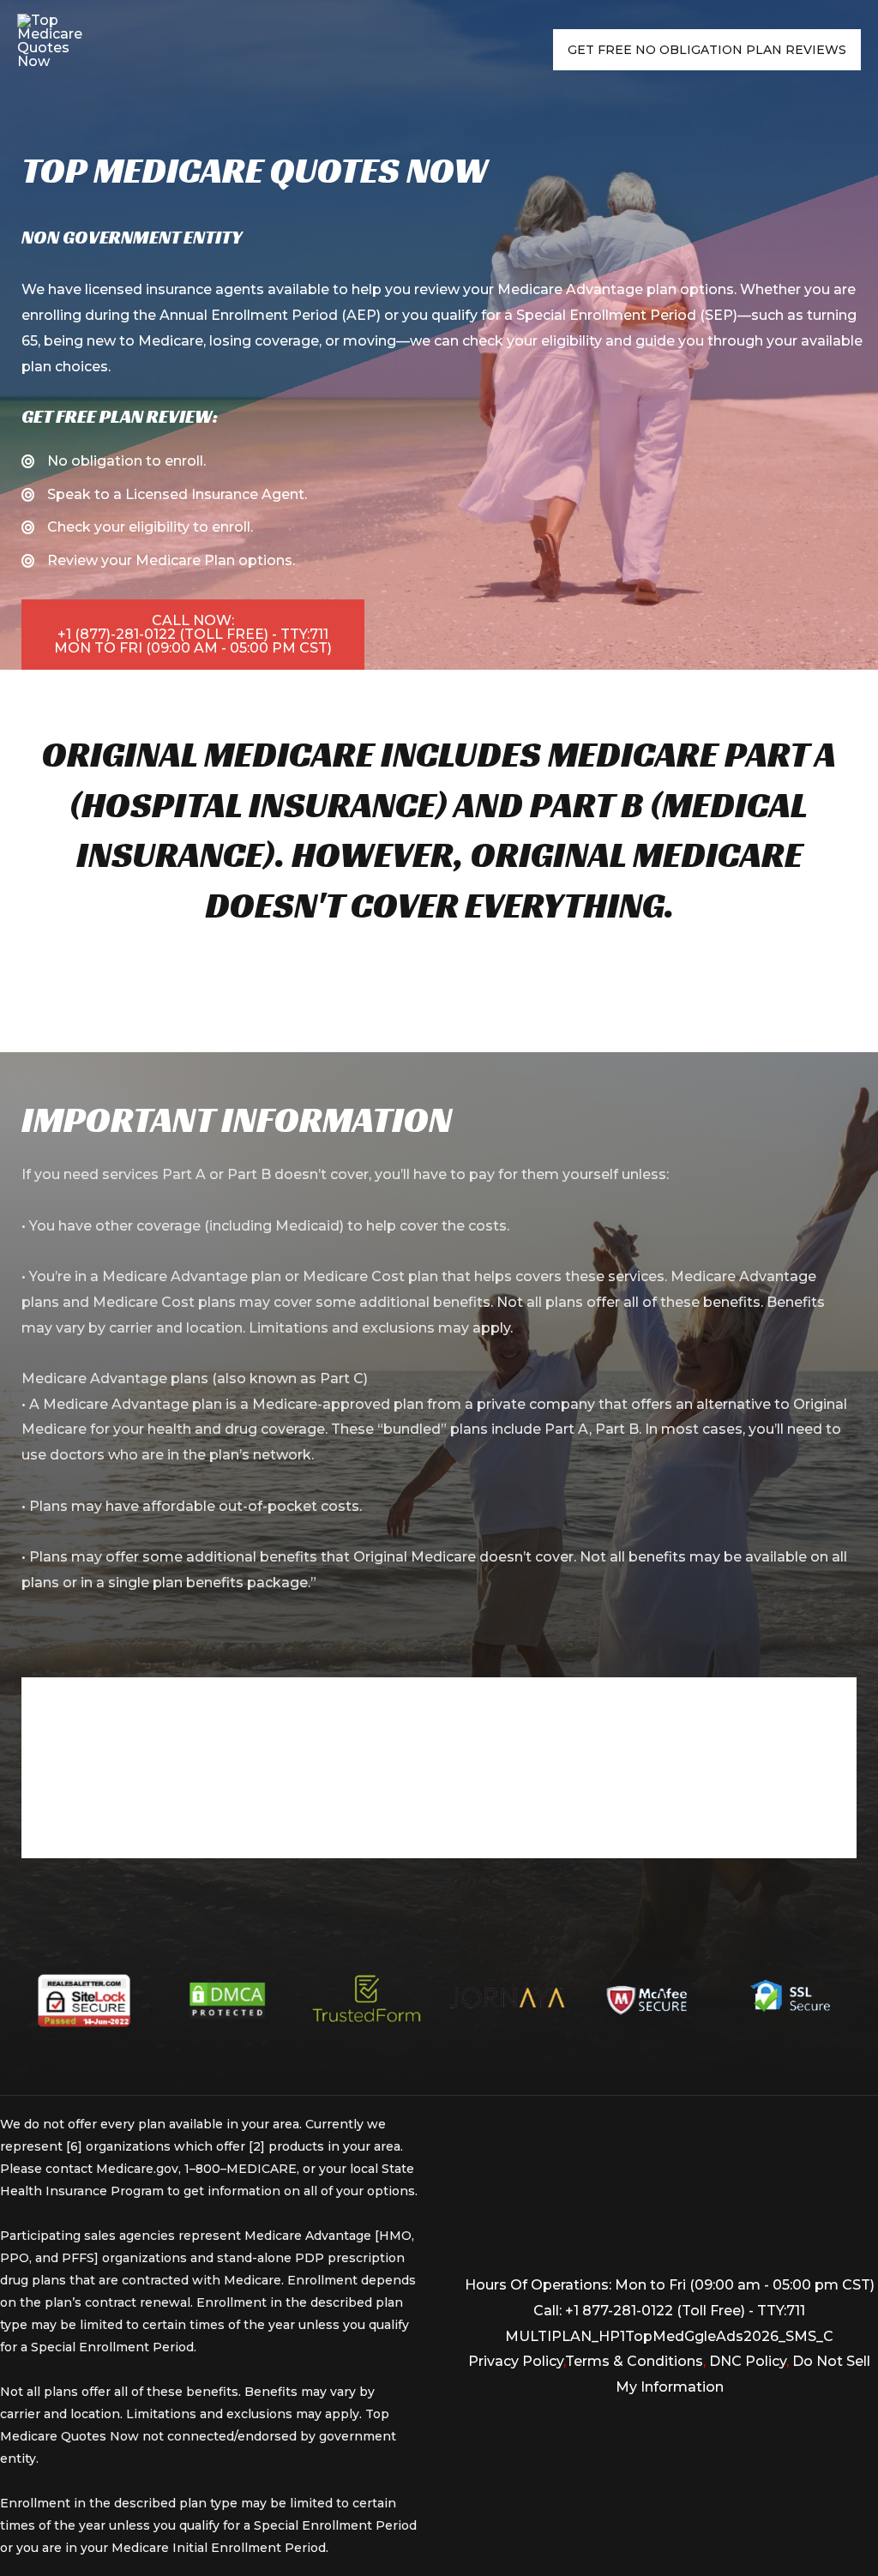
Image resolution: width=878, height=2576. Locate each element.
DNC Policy (748, 2361)
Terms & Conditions (634, 2361)
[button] (193, 635)
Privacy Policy (516, 2361)
